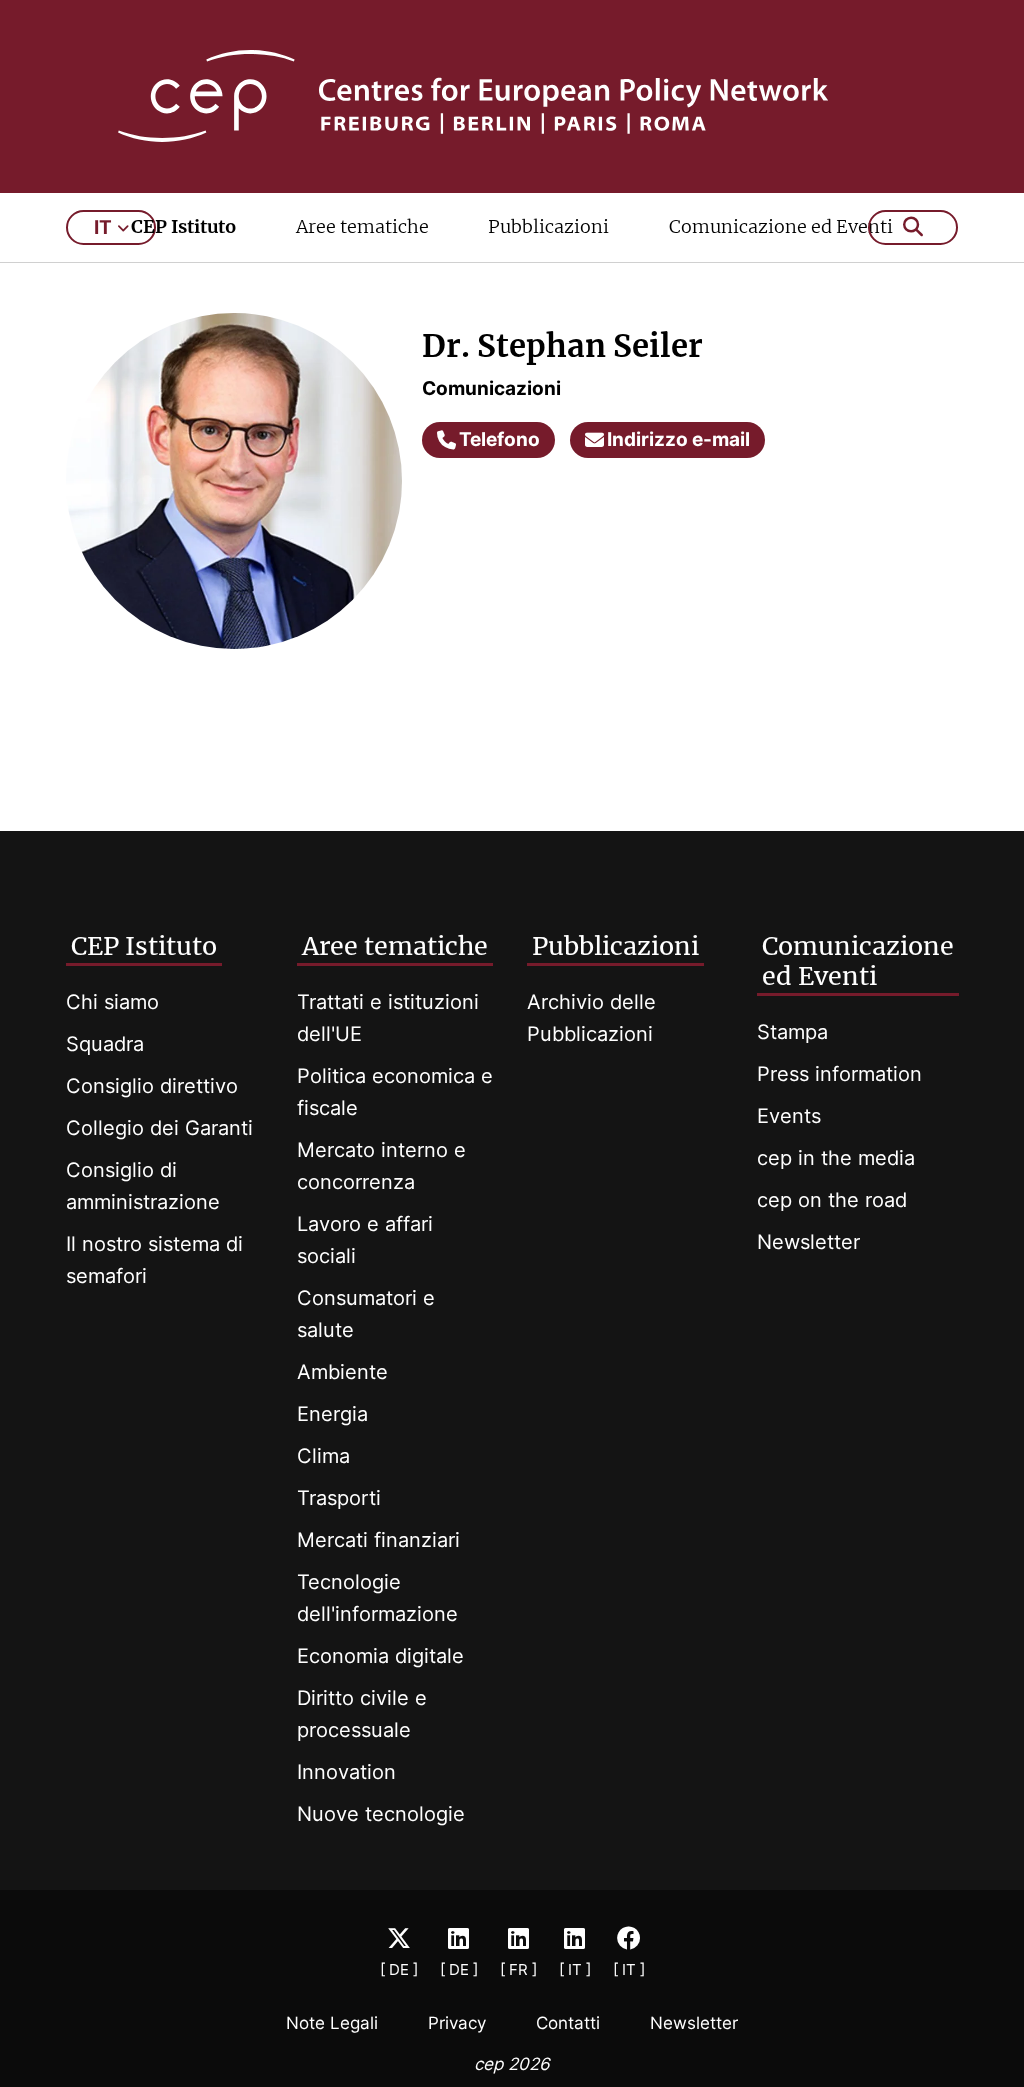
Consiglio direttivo (152, 1086)
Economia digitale (380, 1656)
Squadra (105, 1044)
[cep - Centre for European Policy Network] (512, 96)
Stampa (792, 1032)
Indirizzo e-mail (678, 439)
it (103, 227)
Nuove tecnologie (381, 1814)
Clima (323, 1456)
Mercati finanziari (378, 1540)
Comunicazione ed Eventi (781, 226)
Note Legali (332, 2023)
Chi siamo (112, 1002)
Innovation (346, 1772)
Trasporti (339, 1498)
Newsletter (808, 1242)
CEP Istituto (183, 226)
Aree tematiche (362, 226)
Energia (332, 1414)
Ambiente (342, 1372)
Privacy (457, 2023)
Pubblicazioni (548, 226)
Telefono (499, 439)
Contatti (568, 2023)
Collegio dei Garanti (159, 1128)
